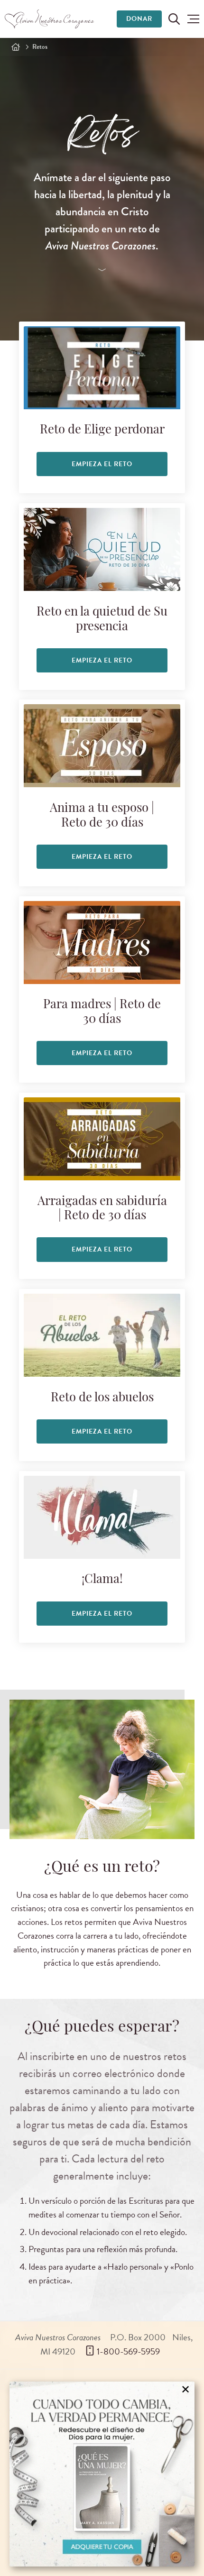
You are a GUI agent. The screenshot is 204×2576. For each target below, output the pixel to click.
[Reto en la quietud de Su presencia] (102, 549)
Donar (139, 19)
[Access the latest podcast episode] (102, 271)
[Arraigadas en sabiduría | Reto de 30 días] (102, 1139)
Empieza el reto (102, 464)
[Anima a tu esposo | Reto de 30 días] (102, 746)
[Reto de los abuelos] (102, 1335)
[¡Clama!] (102, 1517)
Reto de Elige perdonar (102, 430)
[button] (193, 19)
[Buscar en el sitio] (174, 19)
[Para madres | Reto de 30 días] (102, 943)
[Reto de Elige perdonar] (102, 368)
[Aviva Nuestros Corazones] (50, 19)
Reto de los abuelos (102, 1398)
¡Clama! (102, 1580)
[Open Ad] (102, 2474)
